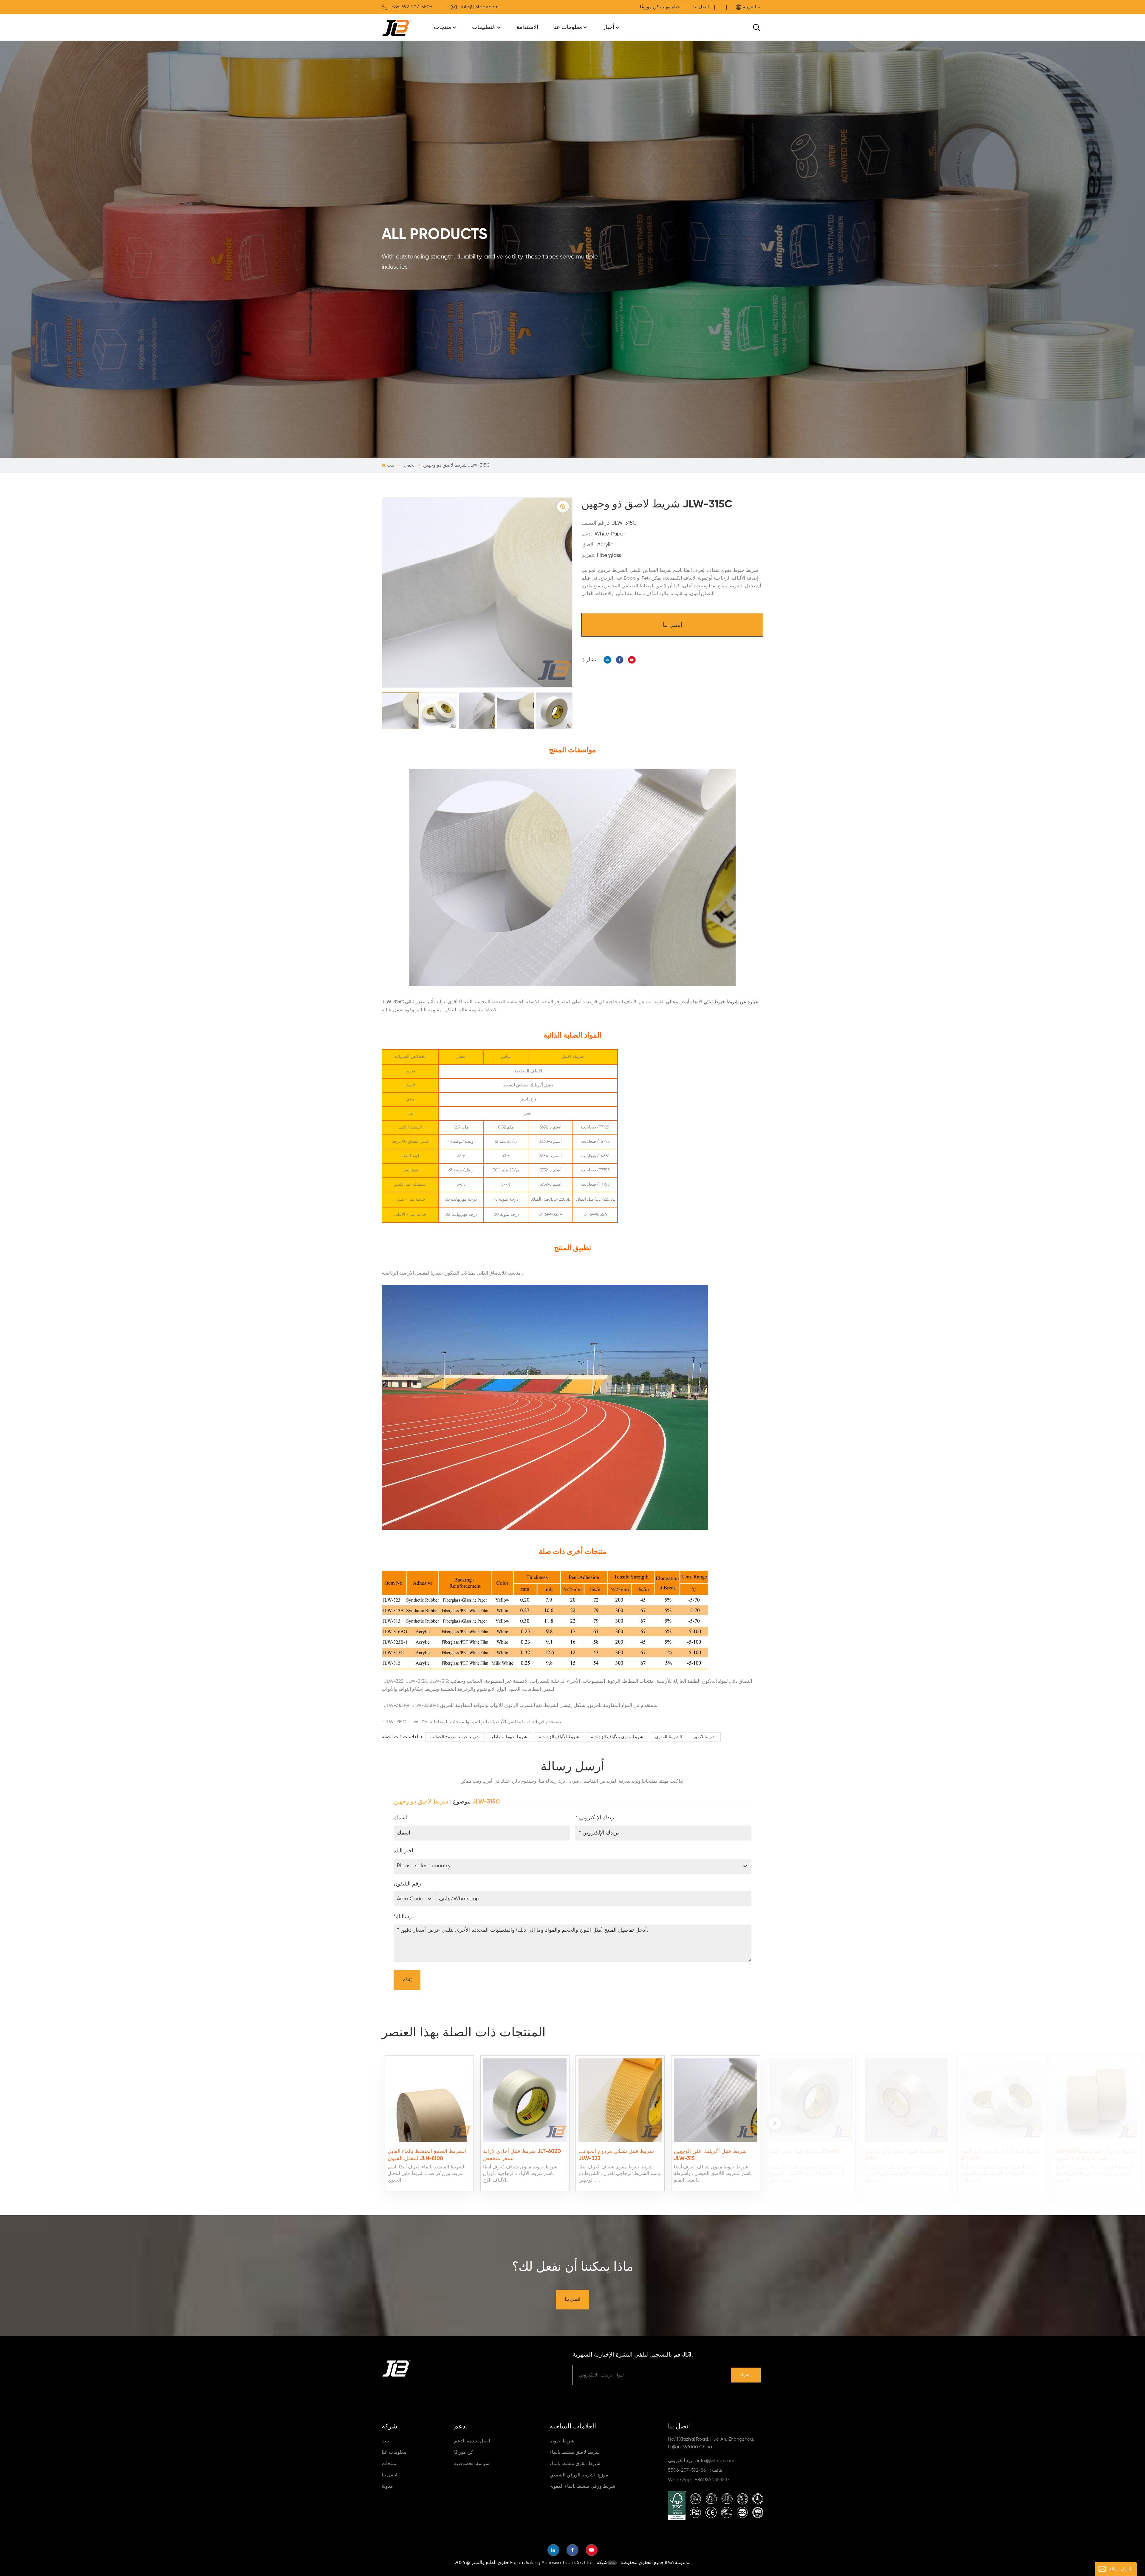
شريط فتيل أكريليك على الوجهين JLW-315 (710, 2155)
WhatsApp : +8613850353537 (699, 2480)
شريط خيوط (562, 2441)
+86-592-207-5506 (412, 7)
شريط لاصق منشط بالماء (575, 2453)
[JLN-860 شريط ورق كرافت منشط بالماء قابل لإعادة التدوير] (1097, 2100)
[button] (775, 2123)
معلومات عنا (568, 27)
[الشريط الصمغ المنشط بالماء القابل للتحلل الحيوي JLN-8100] (429, 2100)
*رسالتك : (404, 1917)
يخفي (409, 465)
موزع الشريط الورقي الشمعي (579, 2475)
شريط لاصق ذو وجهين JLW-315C (447, 1802)
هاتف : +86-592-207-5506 (695, 2470)
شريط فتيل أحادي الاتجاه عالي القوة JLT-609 (1000, 2155)
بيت (390, 465)
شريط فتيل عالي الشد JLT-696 (804, 2151)
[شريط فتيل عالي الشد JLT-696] (811, 2100)
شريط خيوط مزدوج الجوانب (455, 1737)
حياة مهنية (670, 7)
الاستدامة (527, 27)
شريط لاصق (705, 1737)
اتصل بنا (701, 7)
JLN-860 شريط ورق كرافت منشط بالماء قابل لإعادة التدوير (1096, 2155)
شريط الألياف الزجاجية (559, 1737)
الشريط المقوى (669, 1737)
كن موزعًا (464, 2453)
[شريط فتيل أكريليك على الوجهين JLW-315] (716, 2100)
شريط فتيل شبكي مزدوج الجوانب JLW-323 (616, 2155)
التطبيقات (484, 27)
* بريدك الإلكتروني (596, 1818)
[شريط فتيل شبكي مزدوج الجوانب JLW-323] (620, 2100)
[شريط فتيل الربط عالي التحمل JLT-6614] (906, 2100)
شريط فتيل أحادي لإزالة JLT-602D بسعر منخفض (522, 2155)
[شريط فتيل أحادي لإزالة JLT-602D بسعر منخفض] (525, 2100)
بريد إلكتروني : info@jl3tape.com (701, 2461)
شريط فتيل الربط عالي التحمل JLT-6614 (905, 2155)
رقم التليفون (407, 1884)
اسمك (400, 1818)
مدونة (387, 2487)
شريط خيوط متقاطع (509, 1737)
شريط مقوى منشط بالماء (575, 2464)
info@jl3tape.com (480, 7)
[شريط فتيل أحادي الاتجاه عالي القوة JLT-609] (1002, 2100)
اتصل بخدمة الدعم (472, 2441)
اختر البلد (403, 1851)
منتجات (442, 27)
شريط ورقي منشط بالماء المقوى (582, 2487)
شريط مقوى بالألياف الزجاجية (617, 1737)
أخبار (609, 27)
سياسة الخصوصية (472, 2464)
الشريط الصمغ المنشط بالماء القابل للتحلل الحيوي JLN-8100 (427, 2155)
